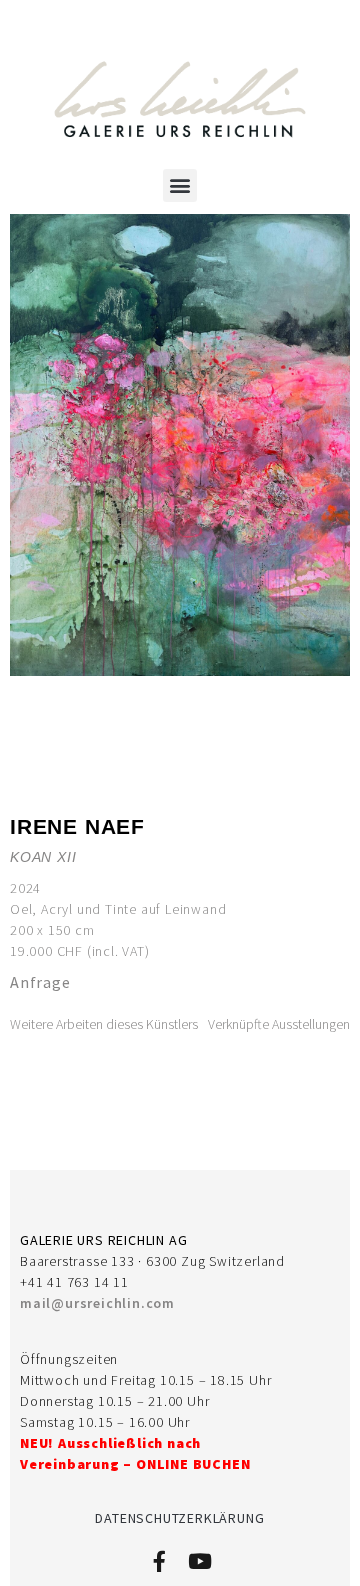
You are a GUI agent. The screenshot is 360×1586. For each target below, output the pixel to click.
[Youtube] (199, 1561)
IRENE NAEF (77, 826)
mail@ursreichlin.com (97, 1303)
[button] (180, 185)
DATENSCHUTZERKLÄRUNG (179, 1518)
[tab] (104, 1024)
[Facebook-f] (159, 1561)
